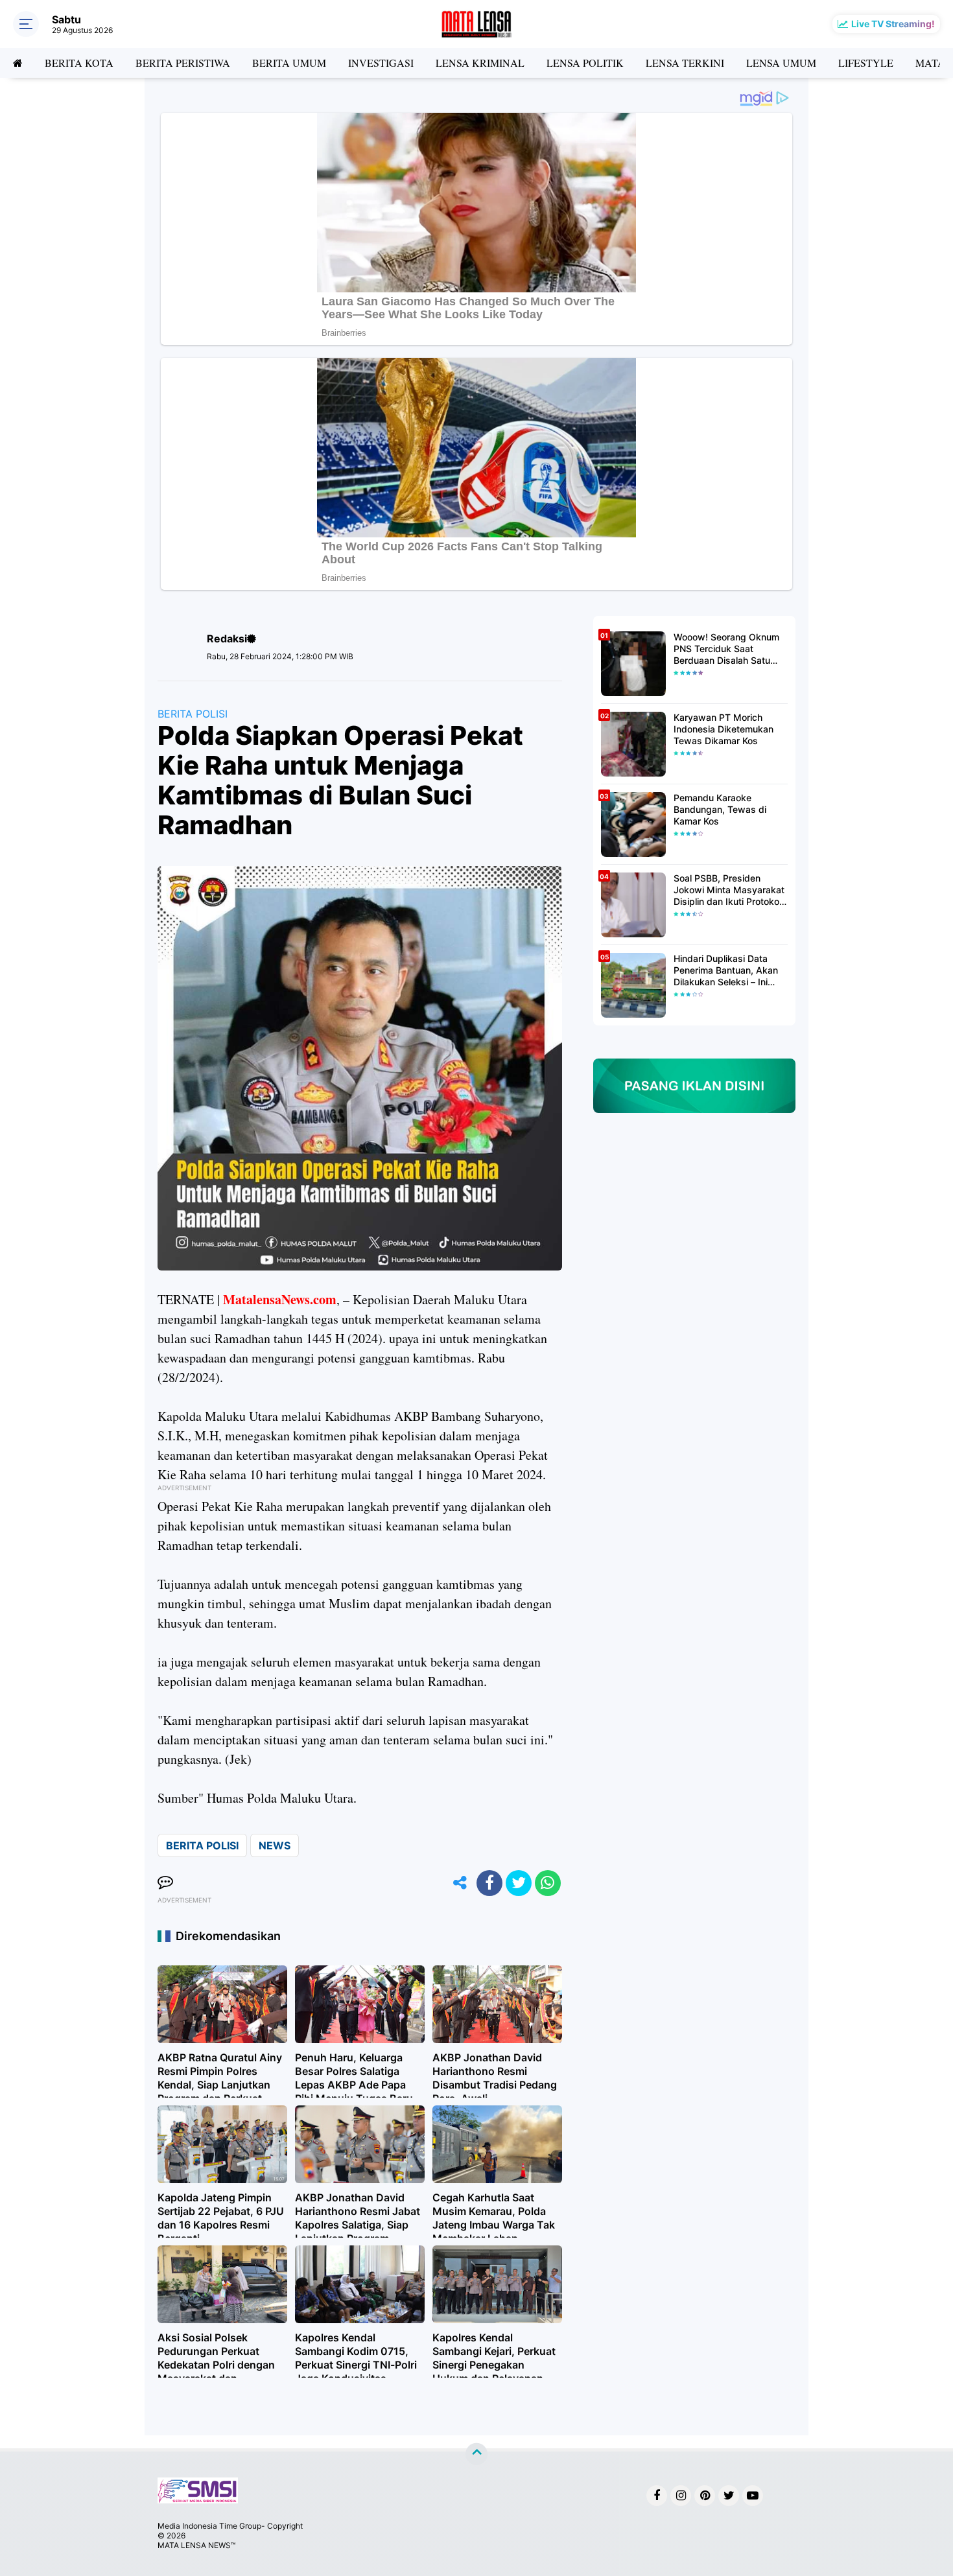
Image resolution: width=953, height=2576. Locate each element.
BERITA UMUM (289, 63)
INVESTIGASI (381, 63)
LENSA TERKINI (685, 63)
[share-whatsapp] (548, 1883)
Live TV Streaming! (893, 24)
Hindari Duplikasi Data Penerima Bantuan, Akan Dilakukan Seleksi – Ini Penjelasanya (726, 971)
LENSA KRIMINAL (480, 63)
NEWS (275, 1845)
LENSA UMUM (781, 63)
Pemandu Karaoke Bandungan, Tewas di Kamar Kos (720, 809)
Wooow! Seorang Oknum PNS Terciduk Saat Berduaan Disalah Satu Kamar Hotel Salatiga (726, 649)
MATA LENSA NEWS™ (196, 2545)
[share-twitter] (519, 1883)
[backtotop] (476, 2454)
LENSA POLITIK (585, 63)
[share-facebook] (489, 1883)
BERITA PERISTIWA (183, 63)
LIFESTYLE (866, 63)
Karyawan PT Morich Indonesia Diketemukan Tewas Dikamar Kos (724, 729)
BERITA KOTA (79, 63)
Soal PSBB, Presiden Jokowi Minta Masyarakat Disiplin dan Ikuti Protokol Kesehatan (729, 890)
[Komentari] (165, 1883)
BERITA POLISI (193, 714)
